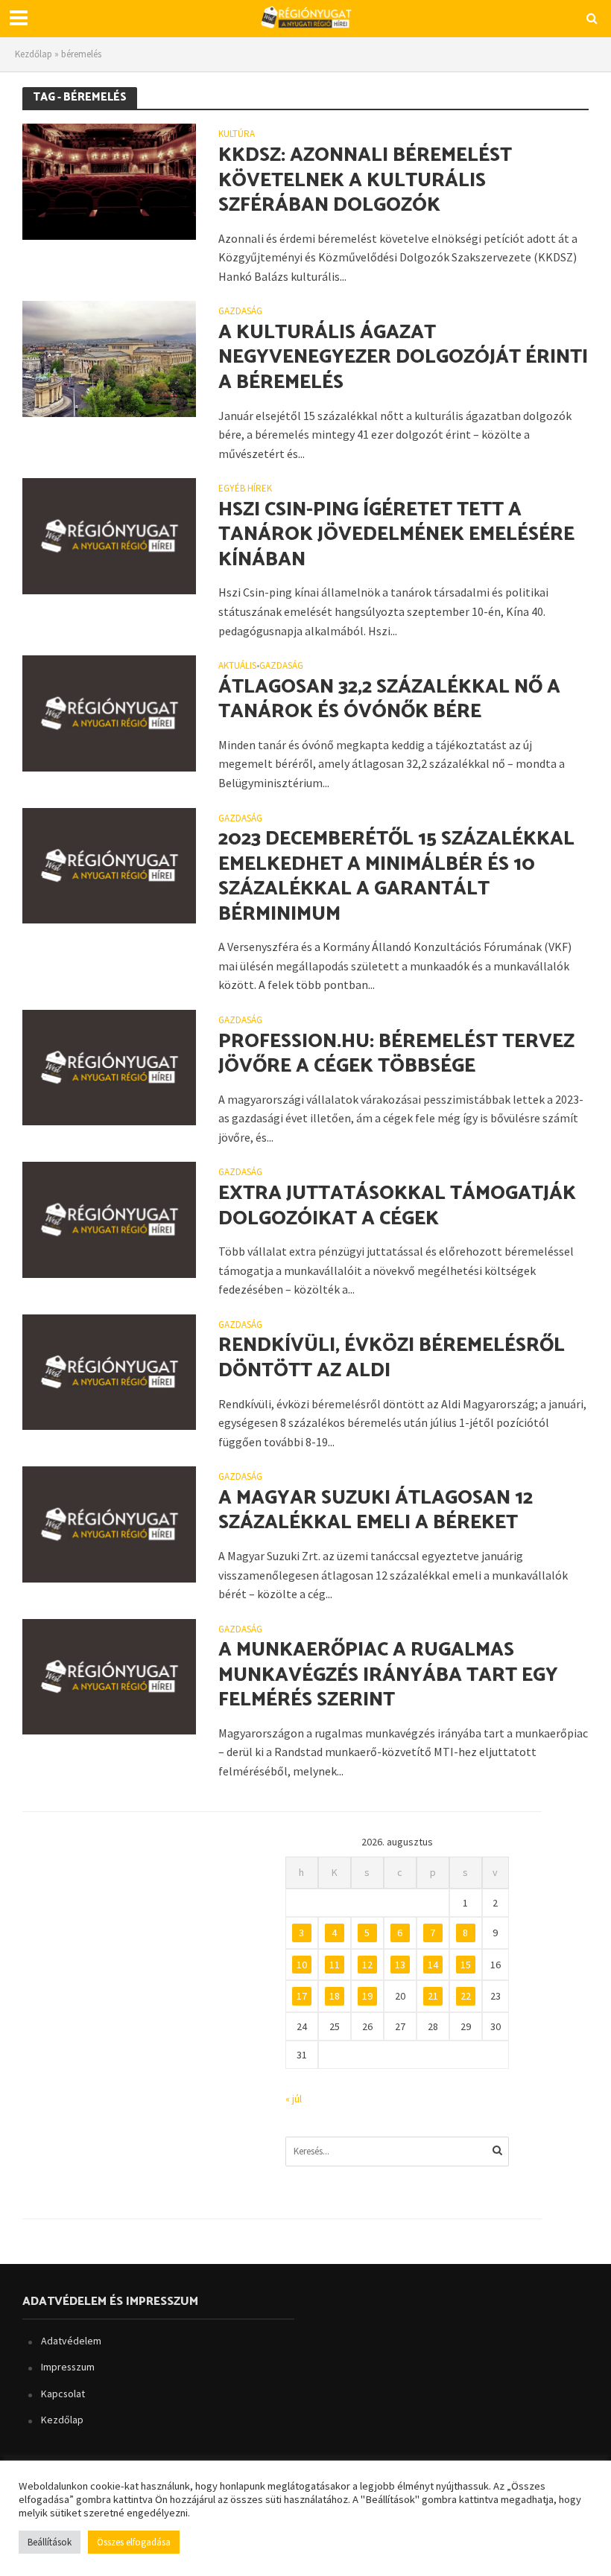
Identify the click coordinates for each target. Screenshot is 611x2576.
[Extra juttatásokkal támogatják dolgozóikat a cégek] (109, 1218)
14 (433, 1965)
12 (367, 1965)
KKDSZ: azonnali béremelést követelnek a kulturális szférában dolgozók (365, 181)
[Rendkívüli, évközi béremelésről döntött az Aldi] (109, 1370)
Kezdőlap (34, 54)
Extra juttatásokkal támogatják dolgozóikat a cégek (397, 1206)
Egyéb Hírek (245, 489)
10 (302, 1965)
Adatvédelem (71, 2341)
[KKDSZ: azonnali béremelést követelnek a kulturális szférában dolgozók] (109, 180)
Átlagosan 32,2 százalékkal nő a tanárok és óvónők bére (389, 700)
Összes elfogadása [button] (134, 2542)
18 (335, 1996)
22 (466, 1996)
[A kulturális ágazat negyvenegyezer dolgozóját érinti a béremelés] (109, 357)
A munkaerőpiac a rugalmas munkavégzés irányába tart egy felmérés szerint (388, 1675)
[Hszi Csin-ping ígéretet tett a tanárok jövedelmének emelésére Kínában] (109, 535)
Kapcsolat (63, 2394)
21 (433, 1996)
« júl (294, 2099)
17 (302, 1996)
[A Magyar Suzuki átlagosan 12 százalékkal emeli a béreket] (109, 1523)
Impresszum (68, 2367)
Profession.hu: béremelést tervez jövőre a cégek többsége (396, 1054)
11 (335, 1965)
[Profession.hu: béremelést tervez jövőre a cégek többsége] (109, 1066)
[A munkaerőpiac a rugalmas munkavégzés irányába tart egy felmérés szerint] (109, 1675)
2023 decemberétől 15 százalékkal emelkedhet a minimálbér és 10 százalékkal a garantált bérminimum (396, 877)
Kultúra (237, 134)
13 (400, 1965)
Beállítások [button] (50, 2542)
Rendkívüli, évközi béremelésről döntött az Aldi (392, 1358)
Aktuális (237, 666)
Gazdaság (240, 312)
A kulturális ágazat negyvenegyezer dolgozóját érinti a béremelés (403, 358)
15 (466, 1965)
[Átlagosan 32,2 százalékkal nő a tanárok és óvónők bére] (109, 712)
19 (367, 1996)
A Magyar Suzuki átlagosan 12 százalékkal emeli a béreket (376, 1511)
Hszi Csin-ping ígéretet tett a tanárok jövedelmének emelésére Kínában (396, 535)
